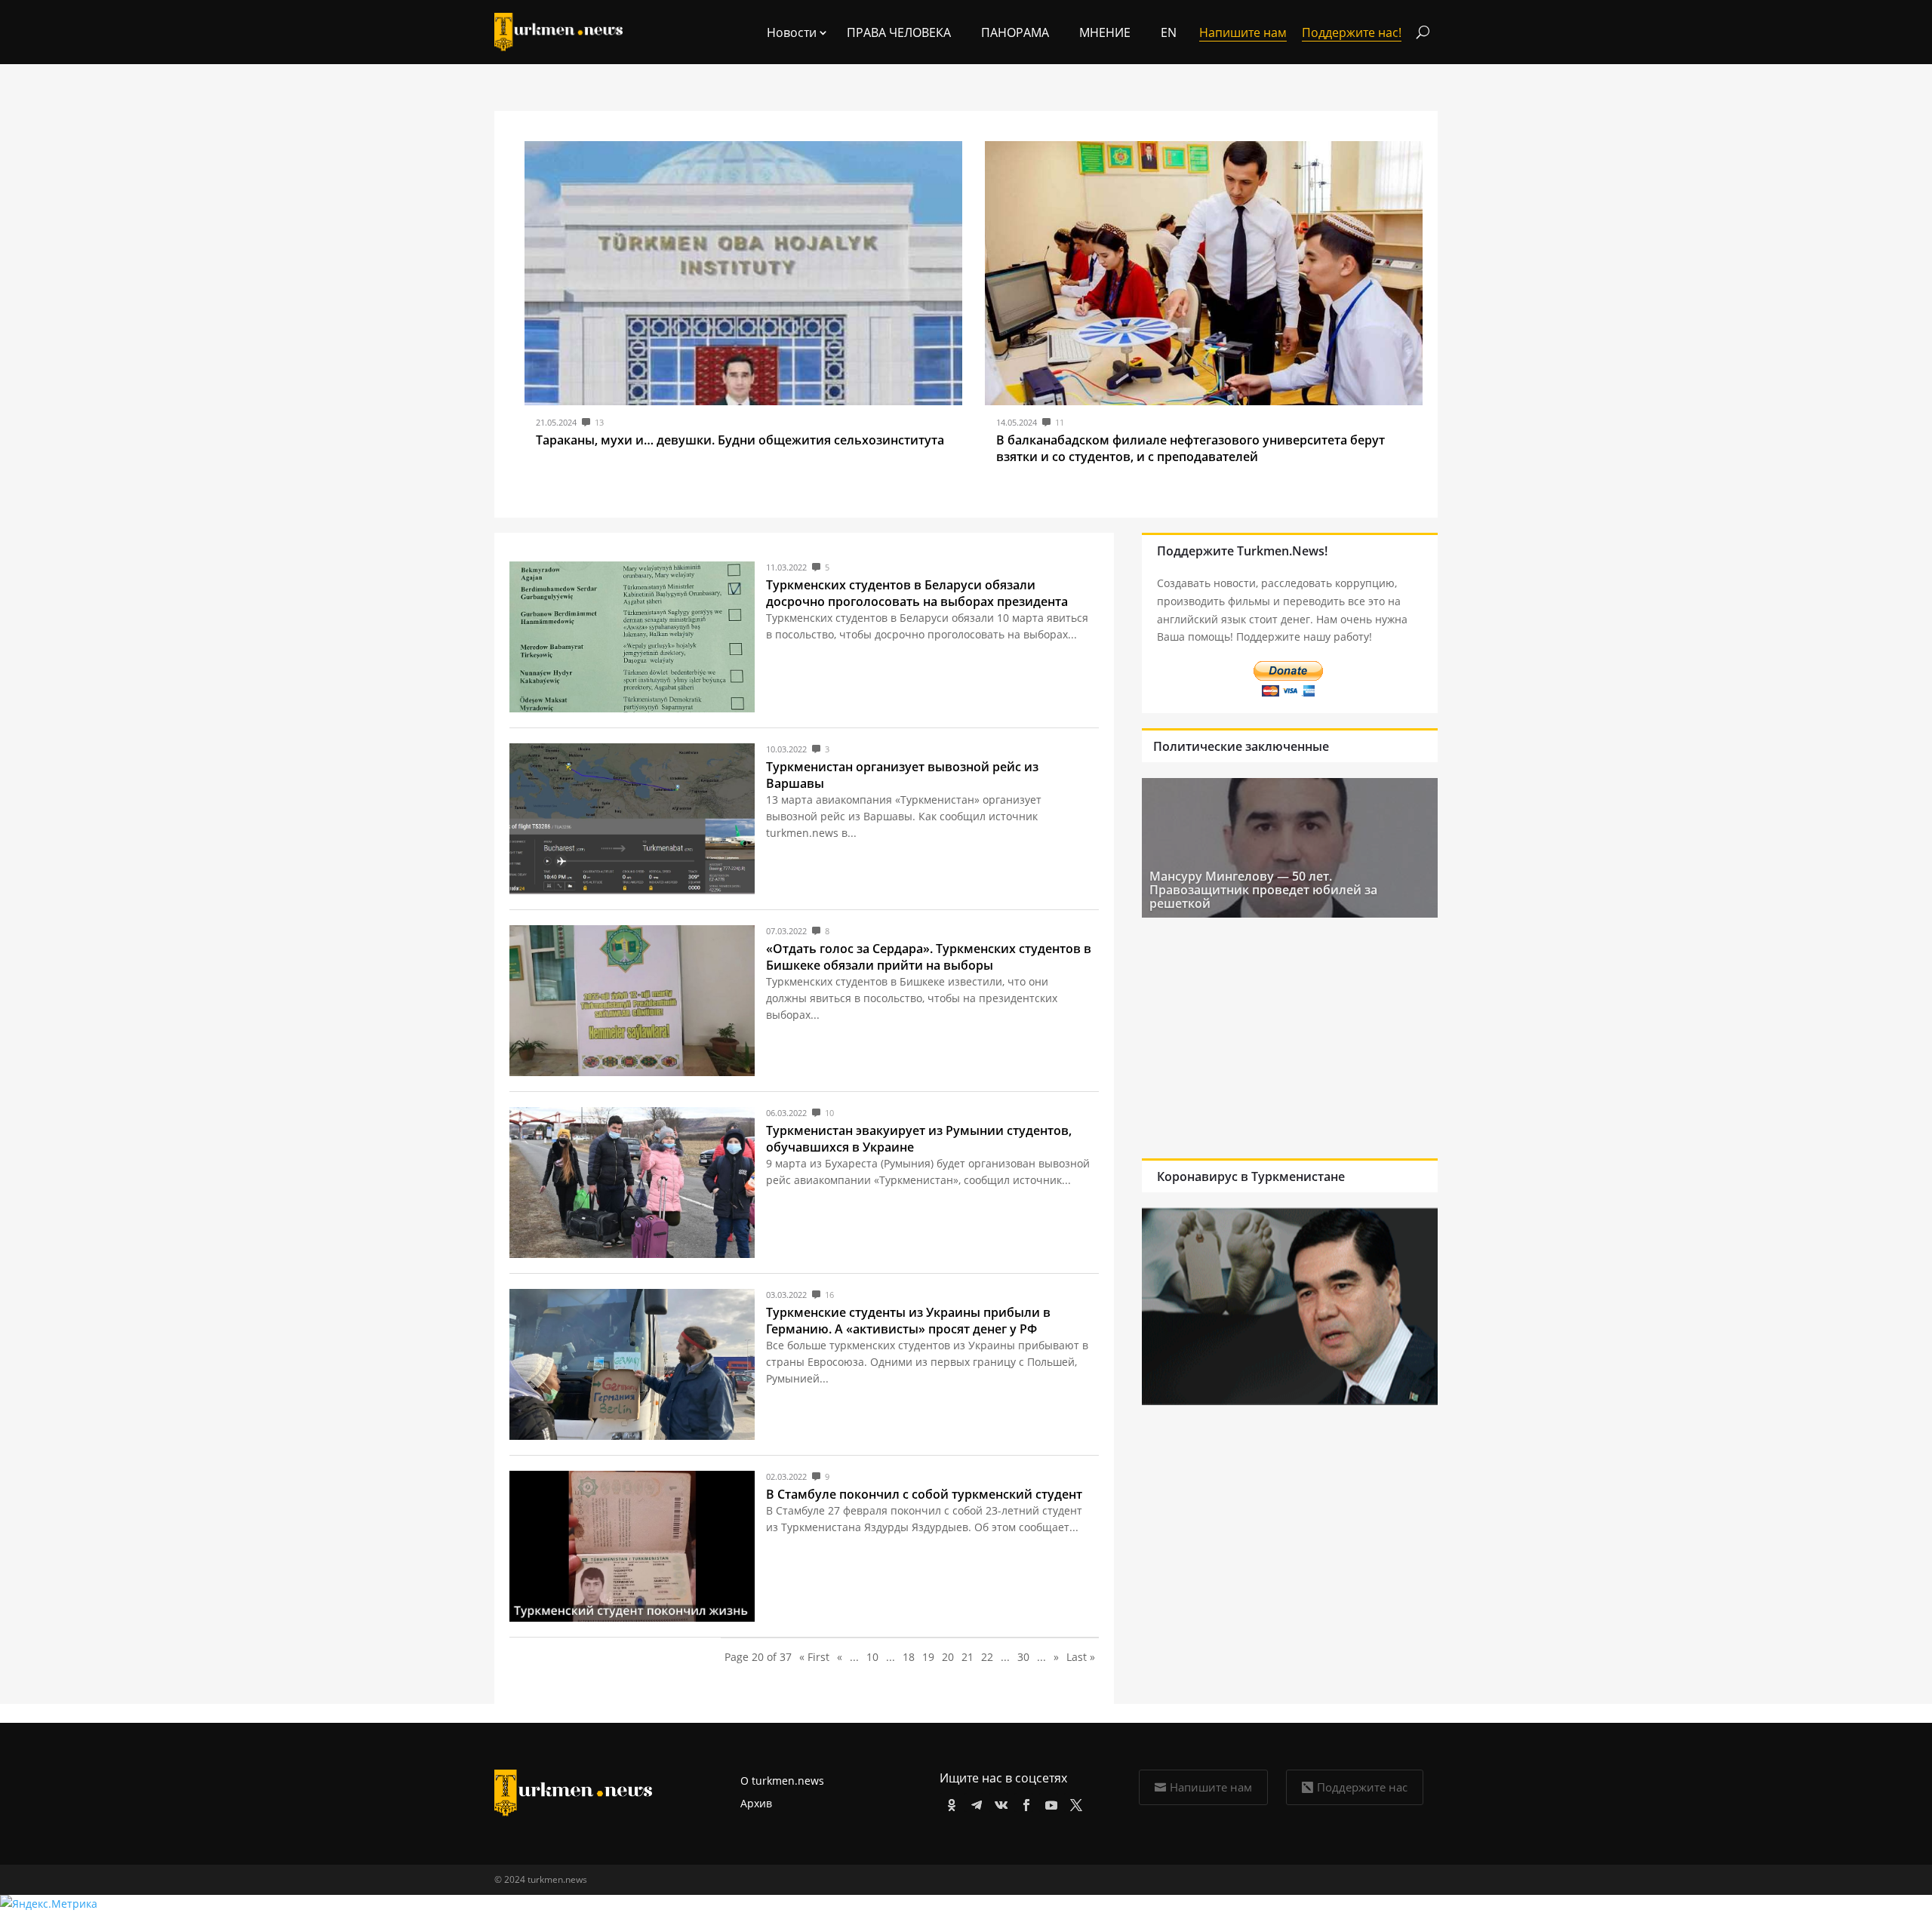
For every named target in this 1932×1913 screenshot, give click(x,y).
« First (814, 1657)
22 (987, 1657)
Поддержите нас (1362, 1787)
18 (909, 1657)
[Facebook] (1024, 1802)
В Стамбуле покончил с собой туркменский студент (924, 1494)
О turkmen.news (782, 1781)
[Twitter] (1074, 1802)
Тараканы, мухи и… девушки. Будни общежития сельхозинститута (740, 440)
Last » (1081, 1657)
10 (872, 1657)
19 (928, 1657)
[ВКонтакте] (999, 1802)
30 (1023, 1657)
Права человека (899, 32)
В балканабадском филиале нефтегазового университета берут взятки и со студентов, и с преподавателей (1191, 448)
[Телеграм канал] (974, 1802)
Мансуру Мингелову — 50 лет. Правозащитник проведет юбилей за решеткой (1263, 890)
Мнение (1105, 32)
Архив (756, 1803)
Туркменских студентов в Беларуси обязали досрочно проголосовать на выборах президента (917, 593)
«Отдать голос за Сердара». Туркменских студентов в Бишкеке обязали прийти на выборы (929, 957)
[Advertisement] (1290, 1038)
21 (968, 1657)
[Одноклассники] (949, 1802)
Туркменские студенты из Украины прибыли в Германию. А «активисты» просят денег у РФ (908, 1321)
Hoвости (792, 32)
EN (1169, 32)
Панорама (1015, 32)
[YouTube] (1049, 1802)
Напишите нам (1211, 1787)
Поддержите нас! (1352, 32)
